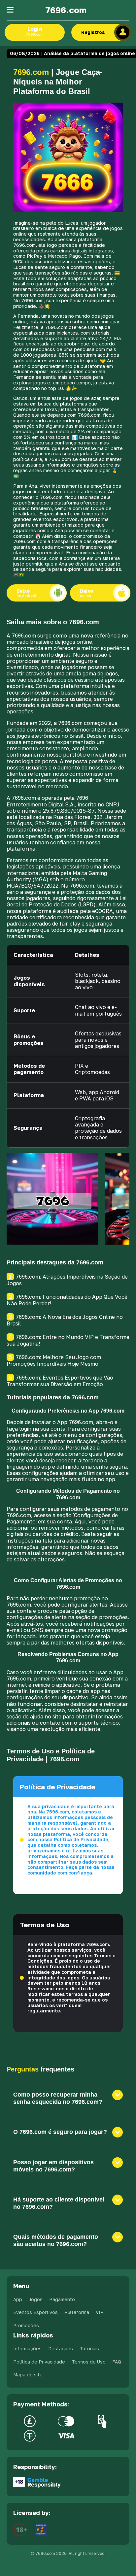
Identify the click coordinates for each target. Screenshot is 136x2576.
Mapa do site (28, 2375)
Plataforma (77, 2312)
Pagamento (62, 2299)
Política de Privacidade (39, 2362)
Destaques (61, 2348)
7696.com (66, 10)
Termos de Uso (89, 2362)
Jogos (36, 2299)
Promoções (26, 2325)
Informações (27, 2348)
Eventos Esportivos (35, 2312)
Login (34, 31)
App (18, 2299)
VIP (100, 2312)
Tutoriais (89, 2348)
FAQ (117, 2362)
